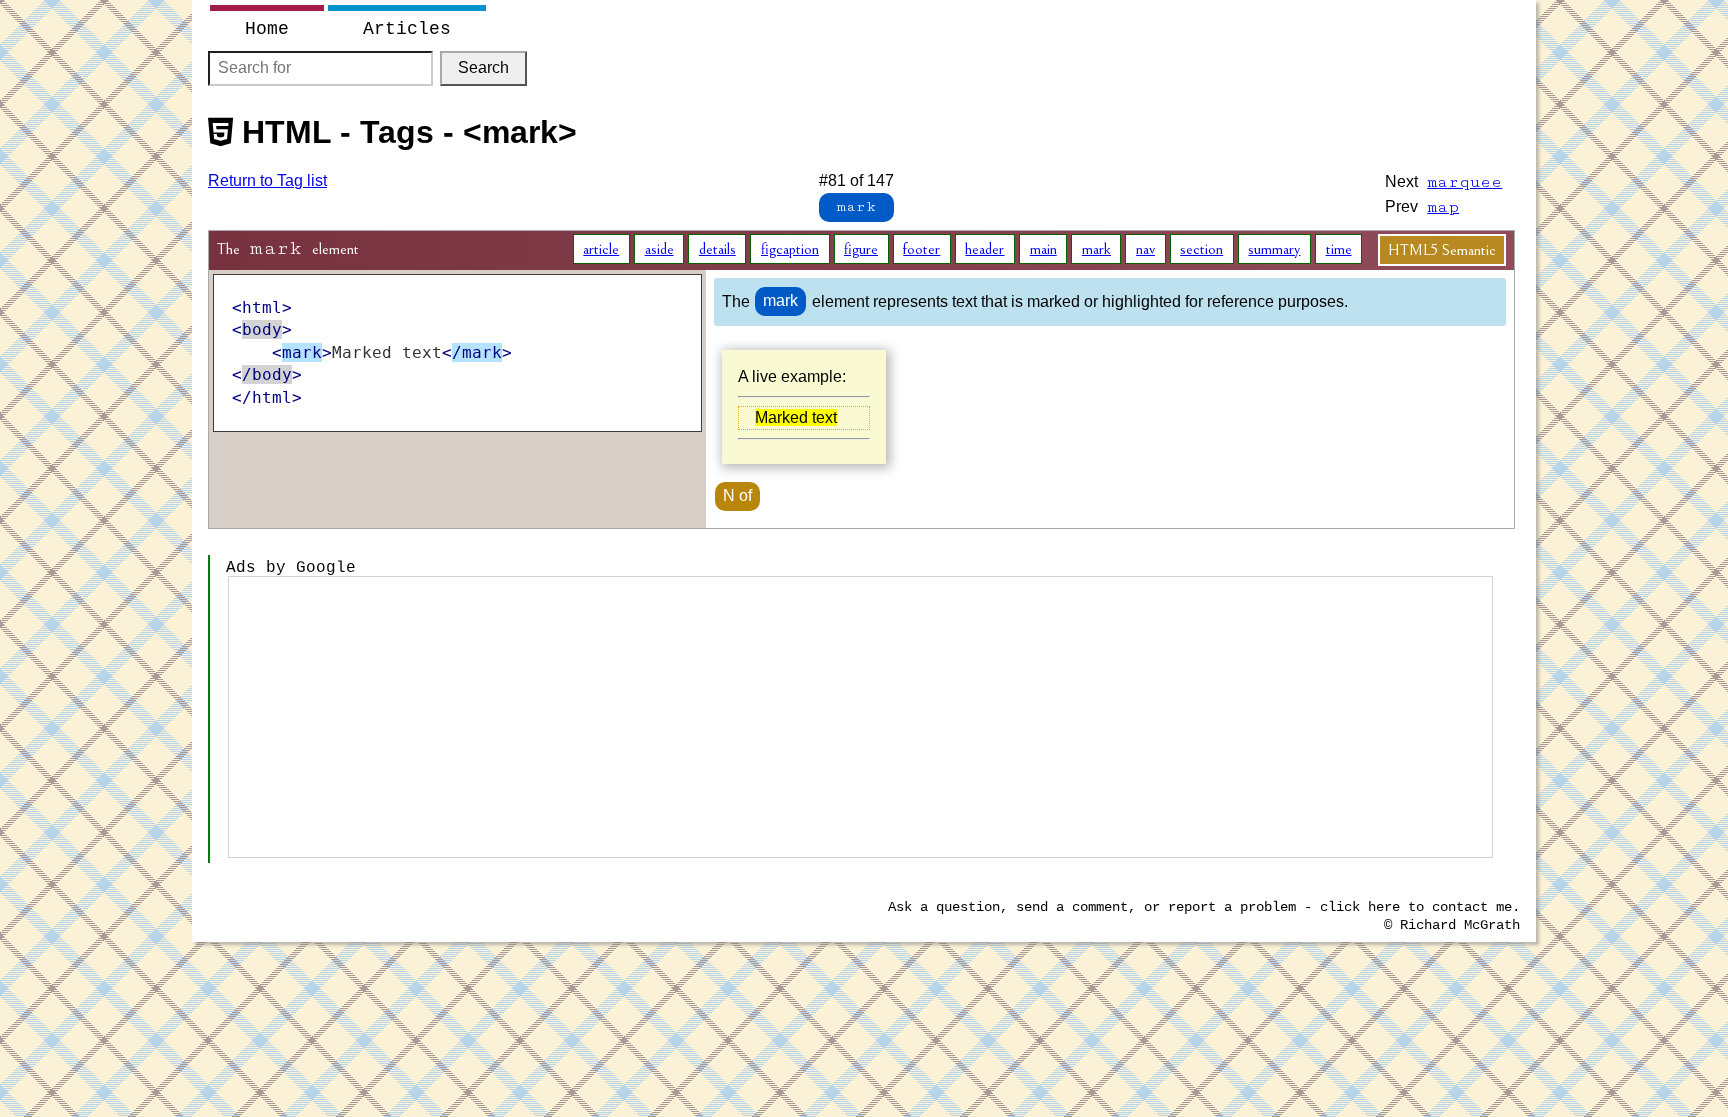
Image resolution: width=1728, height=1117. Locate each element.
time (1339, 249)
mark (1096, 249)
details (717, 249)
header (984, 249)
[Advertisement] (860, 717)
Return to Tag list (267, 180)
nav (1145, 249)
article (601, 249)
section (1201, 249)
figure (861, 249)
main (1043, 249)
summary (1274, 249)
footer (921, 249)
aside (659, 249)
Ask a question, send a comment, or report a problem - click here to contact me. (1204, 907)
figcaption (790, 249)
